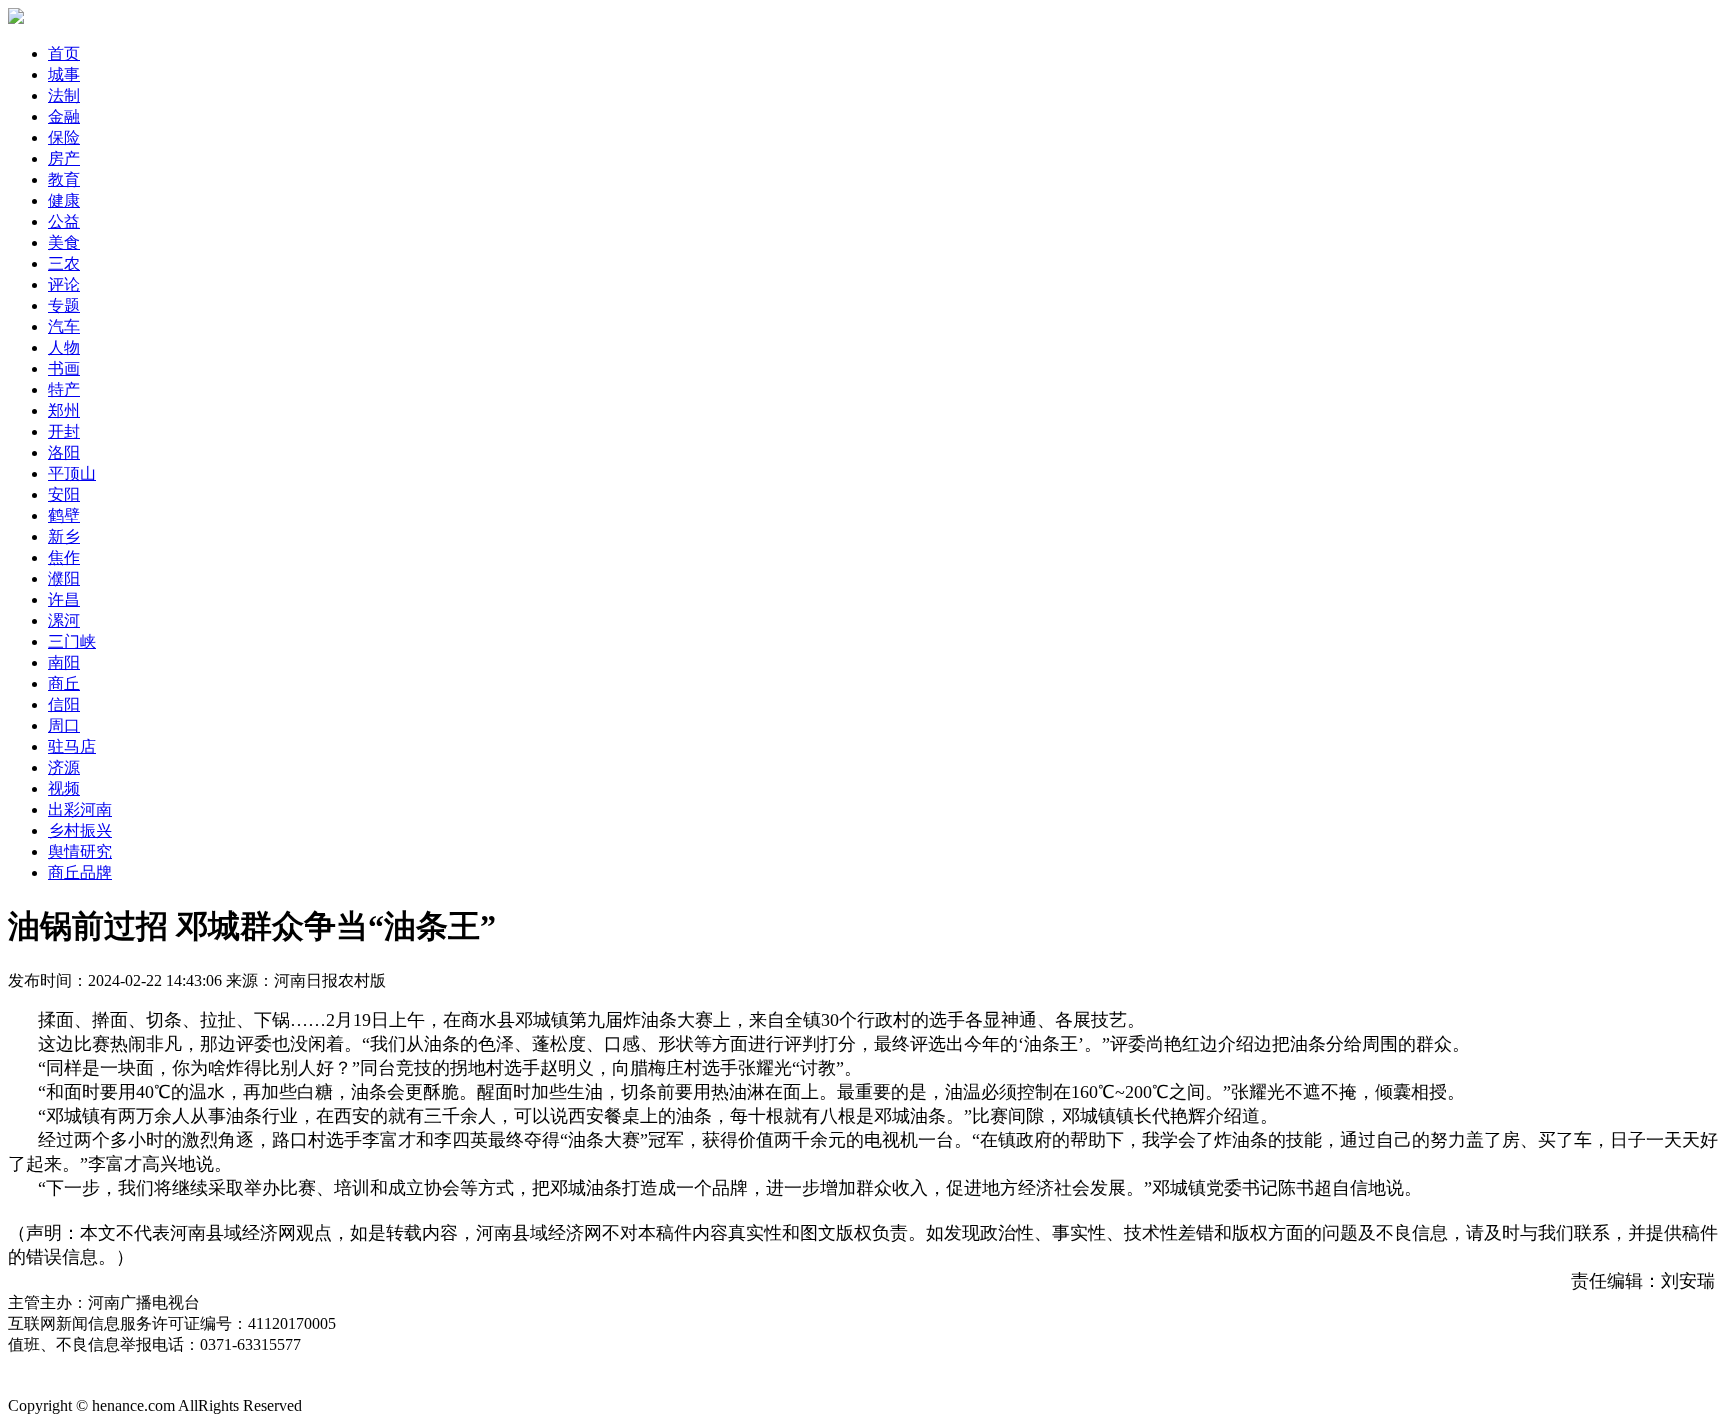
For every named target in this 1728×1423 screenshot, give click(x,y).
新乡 (64, 536)
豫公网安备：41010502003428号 (120, 1365)
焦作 (64, 557)
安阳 (64, 494)
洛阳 (64, 452)
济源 (64, 767)
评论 (64, 284)
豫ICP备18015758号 (76, 1385)
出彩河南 (80, 809)
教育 (64, 179)
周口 (64, 725)
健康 (64, 200)
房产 (64, 158)
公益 (64, 221)
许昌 (64, 599)
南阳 (64, 662)
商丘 (64, 683)
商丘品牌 (80, 872)
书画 (64, 368)
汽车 (64, 326)
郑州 (64, 410)
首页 (64, 53)
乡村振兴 (80, 830)
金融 (64, 116)
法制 (64, 95)
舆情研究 (80, 851)
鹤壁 (64, 515)
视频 (64, 788)
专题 (64, 305)
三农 (64, 263)
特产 (64, 389)
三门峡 (72, 641)
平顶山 (72, 473)
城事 (64, 74)
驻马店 (72, 746)
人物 (64, 347)
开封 (64, 431)
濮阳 (64, 578)
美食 (64, 242)
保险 (64, 137)
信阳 (64, 704)
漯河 (64, 620)
